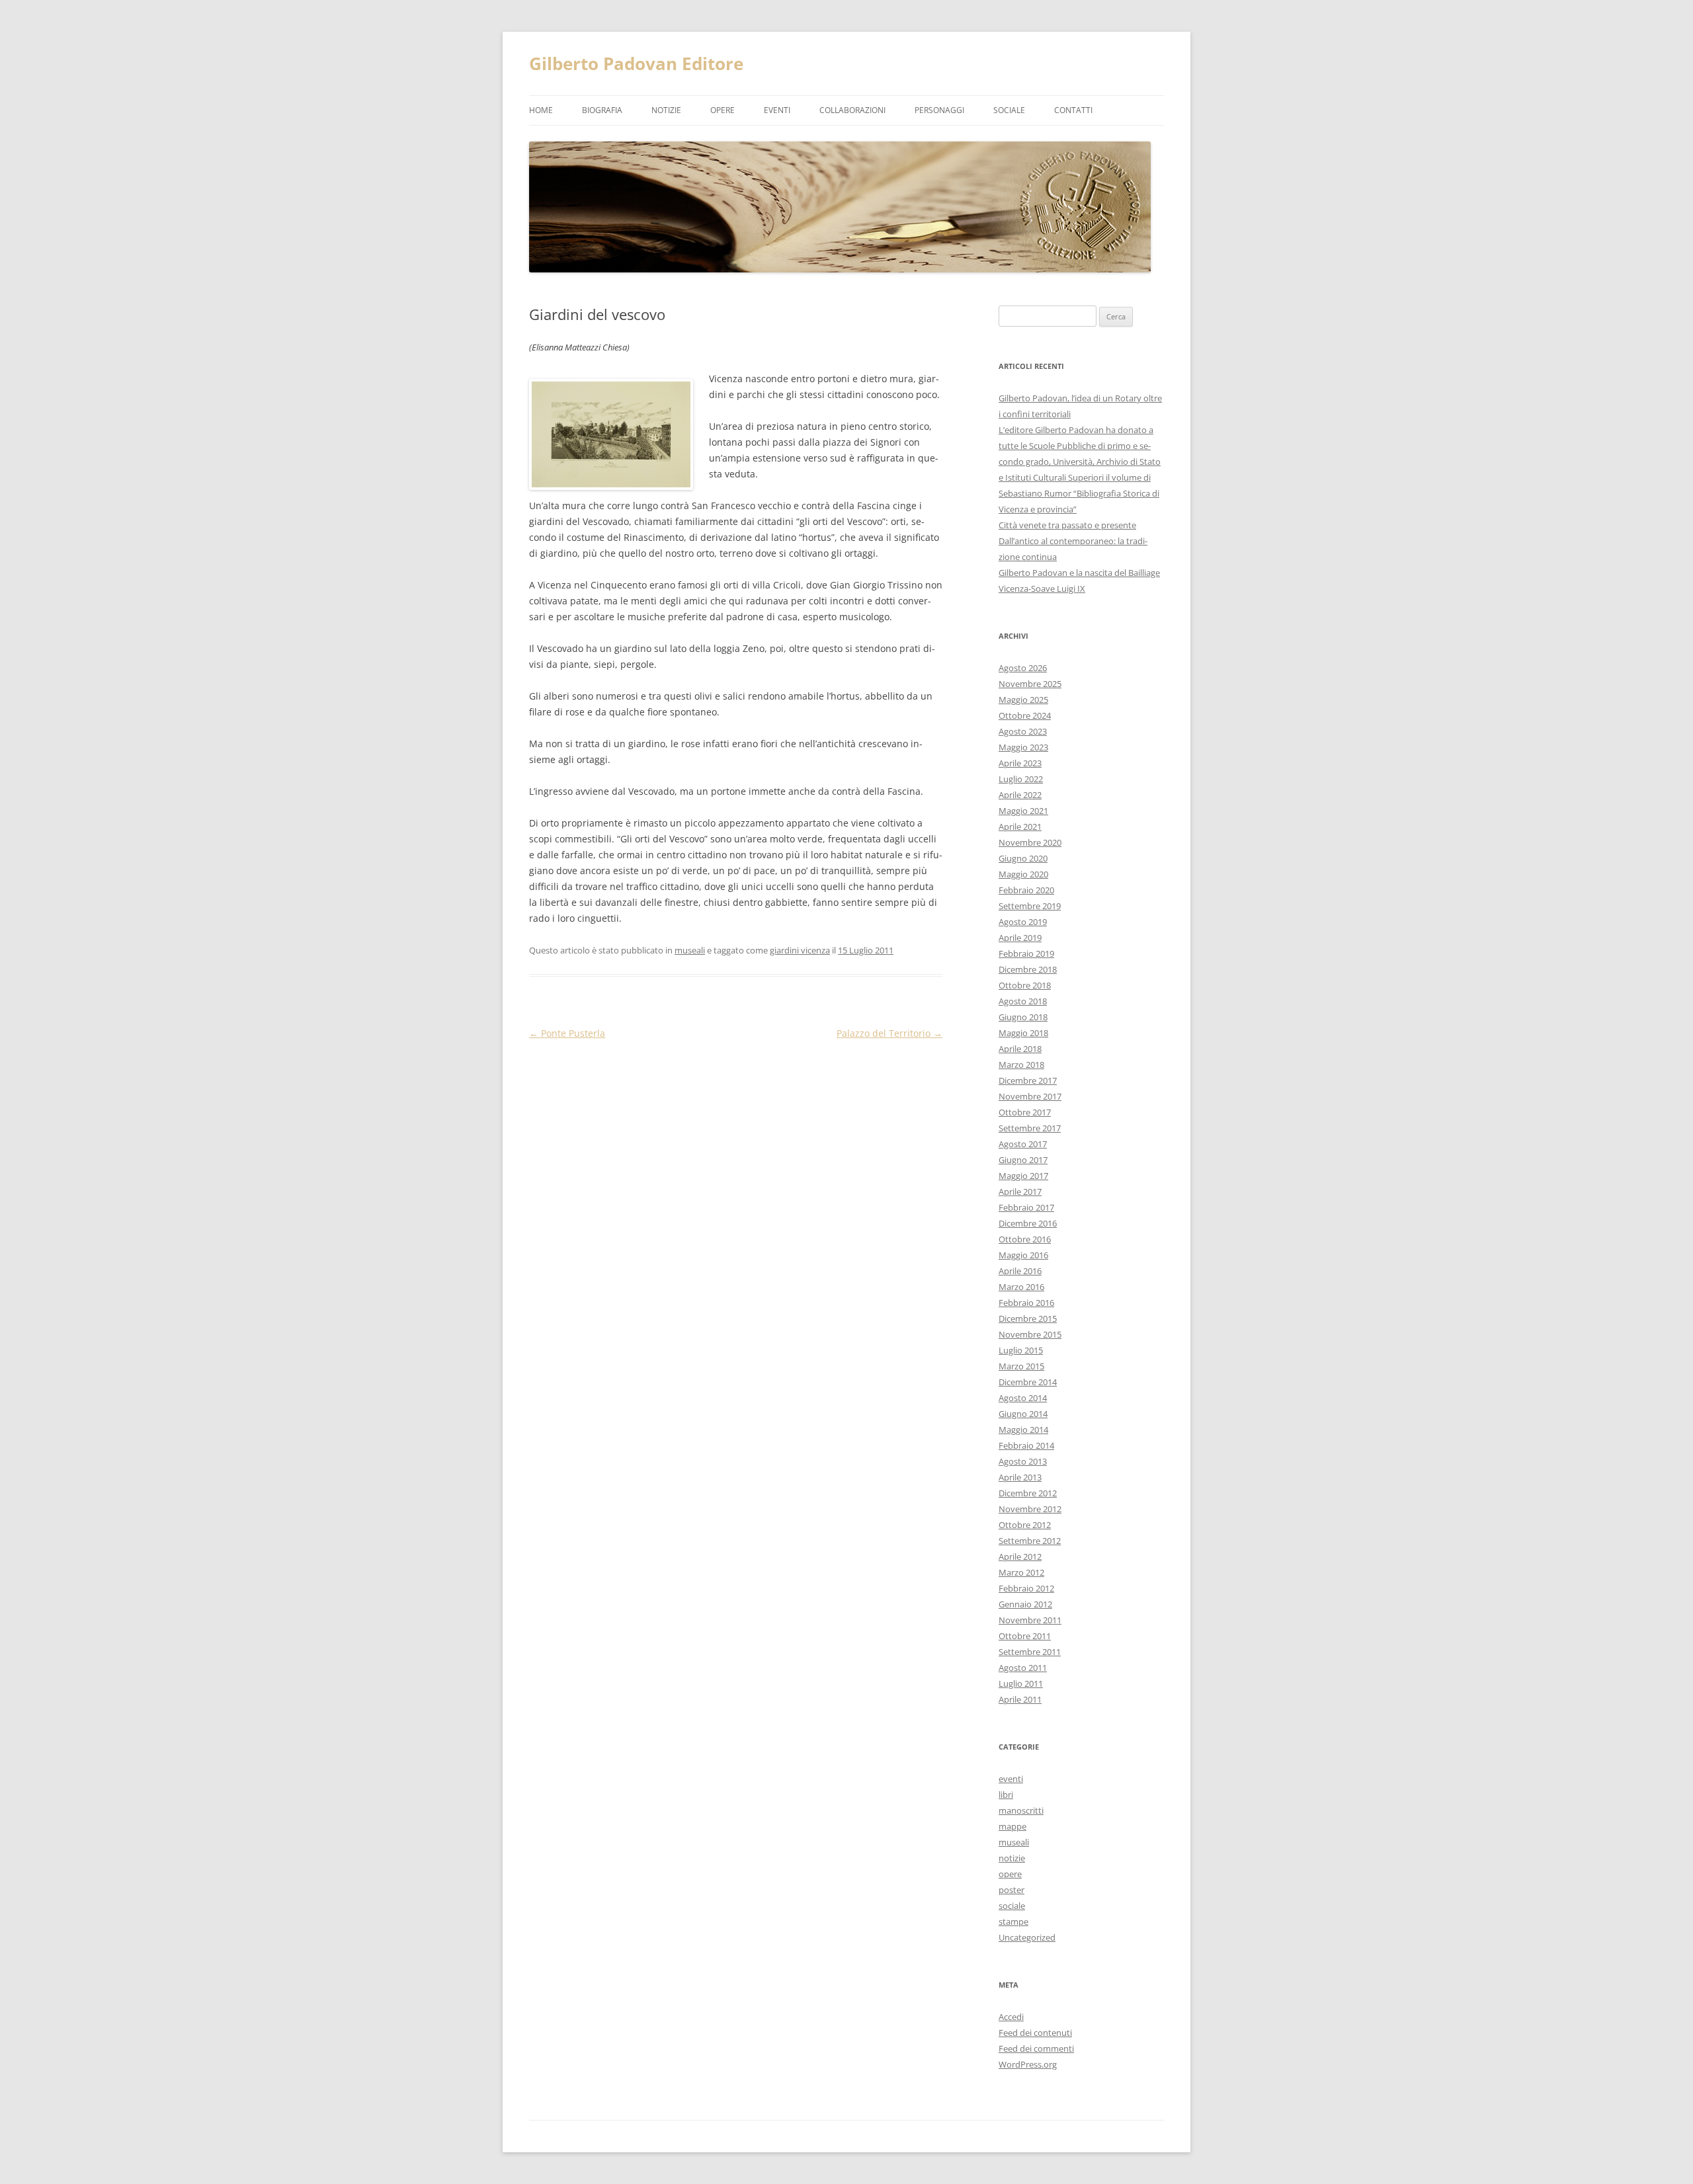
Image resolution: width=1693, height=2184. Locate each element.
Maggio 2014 (1023, 1430)
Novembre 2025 (1030, 684)
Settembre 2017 (1030, 1128)
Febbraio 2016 (1026, 1303)
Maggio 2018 (1023, 1033)
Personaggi (939, 110)
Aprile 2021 (1020, 827)
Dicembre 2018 (1028, 969)
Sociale (1009, 110)
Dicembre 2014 (1028, 1382)
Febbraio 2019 (1026, 953)
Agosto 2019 (1023, 922)
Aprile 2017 (1020, 1192)
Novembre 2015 (1030, 1334)
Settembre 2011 (1030, 1652)
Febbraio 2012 (1026, 1588)
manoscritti (1021, 1810)
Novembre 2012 (1030, 1509)
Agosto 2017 (1023, 1144)
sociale (1012, 1906)
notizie (666, 110)
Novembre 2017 (1030, 1096)
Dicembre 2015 (1028, 1318)
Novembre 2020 (1030, 842)
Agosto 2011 (1023, 1668)
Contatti (1073, 110)
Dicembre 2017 (1028, 1080)
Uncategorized (1027, 1937)
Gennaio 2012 (1025, 1604)
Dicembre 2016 (1028, 1223)
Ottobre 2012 (1025, 1525)
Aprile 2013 (1020, 1477)
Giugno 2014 (1023, 1414)
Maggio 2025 (1023, 700)
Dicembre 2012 (1028, 1493)
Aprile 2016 (1020, 1271)
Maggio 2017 (1023, 1176)
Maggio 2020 (1023, 874)
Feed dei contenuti (1035, 2033)
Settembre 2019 (1030, 906)
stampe (1013, 1921)
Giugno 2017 (1023, 1160)
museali (690, 950)
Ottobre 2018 (1025, 985)
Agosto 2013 (1023, 1461)
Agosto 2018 (1023, 1001)
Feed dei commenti (1036, 2048)
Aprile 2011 (1020, 1699)
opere (723, 110)
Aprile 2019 (1020, 938)
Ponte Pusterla (567, 1033)
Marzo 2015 (1021, 1366)
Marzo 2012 (1021, 1572)
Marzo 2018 (1021, 1065)
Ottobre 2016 (1025, 1239)
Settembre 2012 (1030, 1541)
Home (541, 110)
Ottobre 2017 (1025, 1112)
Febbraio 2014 (1026, 1445)
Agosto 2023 (1023, 731)
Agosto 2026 (1023, 668)
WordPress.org (1028, 2064)
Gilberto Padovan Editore (636, 63)
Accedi (1011, 2017)
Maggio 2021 (1023, 811)
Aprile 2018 (1020, 1049)
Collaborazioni (852, 110)
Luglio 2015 (1021, 1350)
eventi (777, 110)
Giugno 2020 (1023, 858)
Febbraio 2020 (1026, 890)
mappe (1012, 1826)
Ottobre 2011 (1025, 1636)
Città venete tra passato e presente (1067, 525)
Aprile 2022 (1020, 795)
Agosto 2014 (1023, 1398)
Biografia (602, 110)
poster (1012, 1890)
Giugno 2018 (1023, 1017)
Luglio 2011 (1021, 1683)
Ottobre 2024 (1025, 715)
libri (1006, 1795)
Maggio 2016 (1023, 1255)
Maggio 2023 (1023, 747)
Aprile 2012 (1020, 1557)
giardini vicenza (800, 950)
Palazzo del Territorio (889, 1033)
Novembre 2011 (1030, 1620)
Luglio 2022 (1021, 779)
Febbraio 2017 (1026, 1207)
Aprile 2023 (1020, 763)
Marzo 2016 (1021, 1287)
